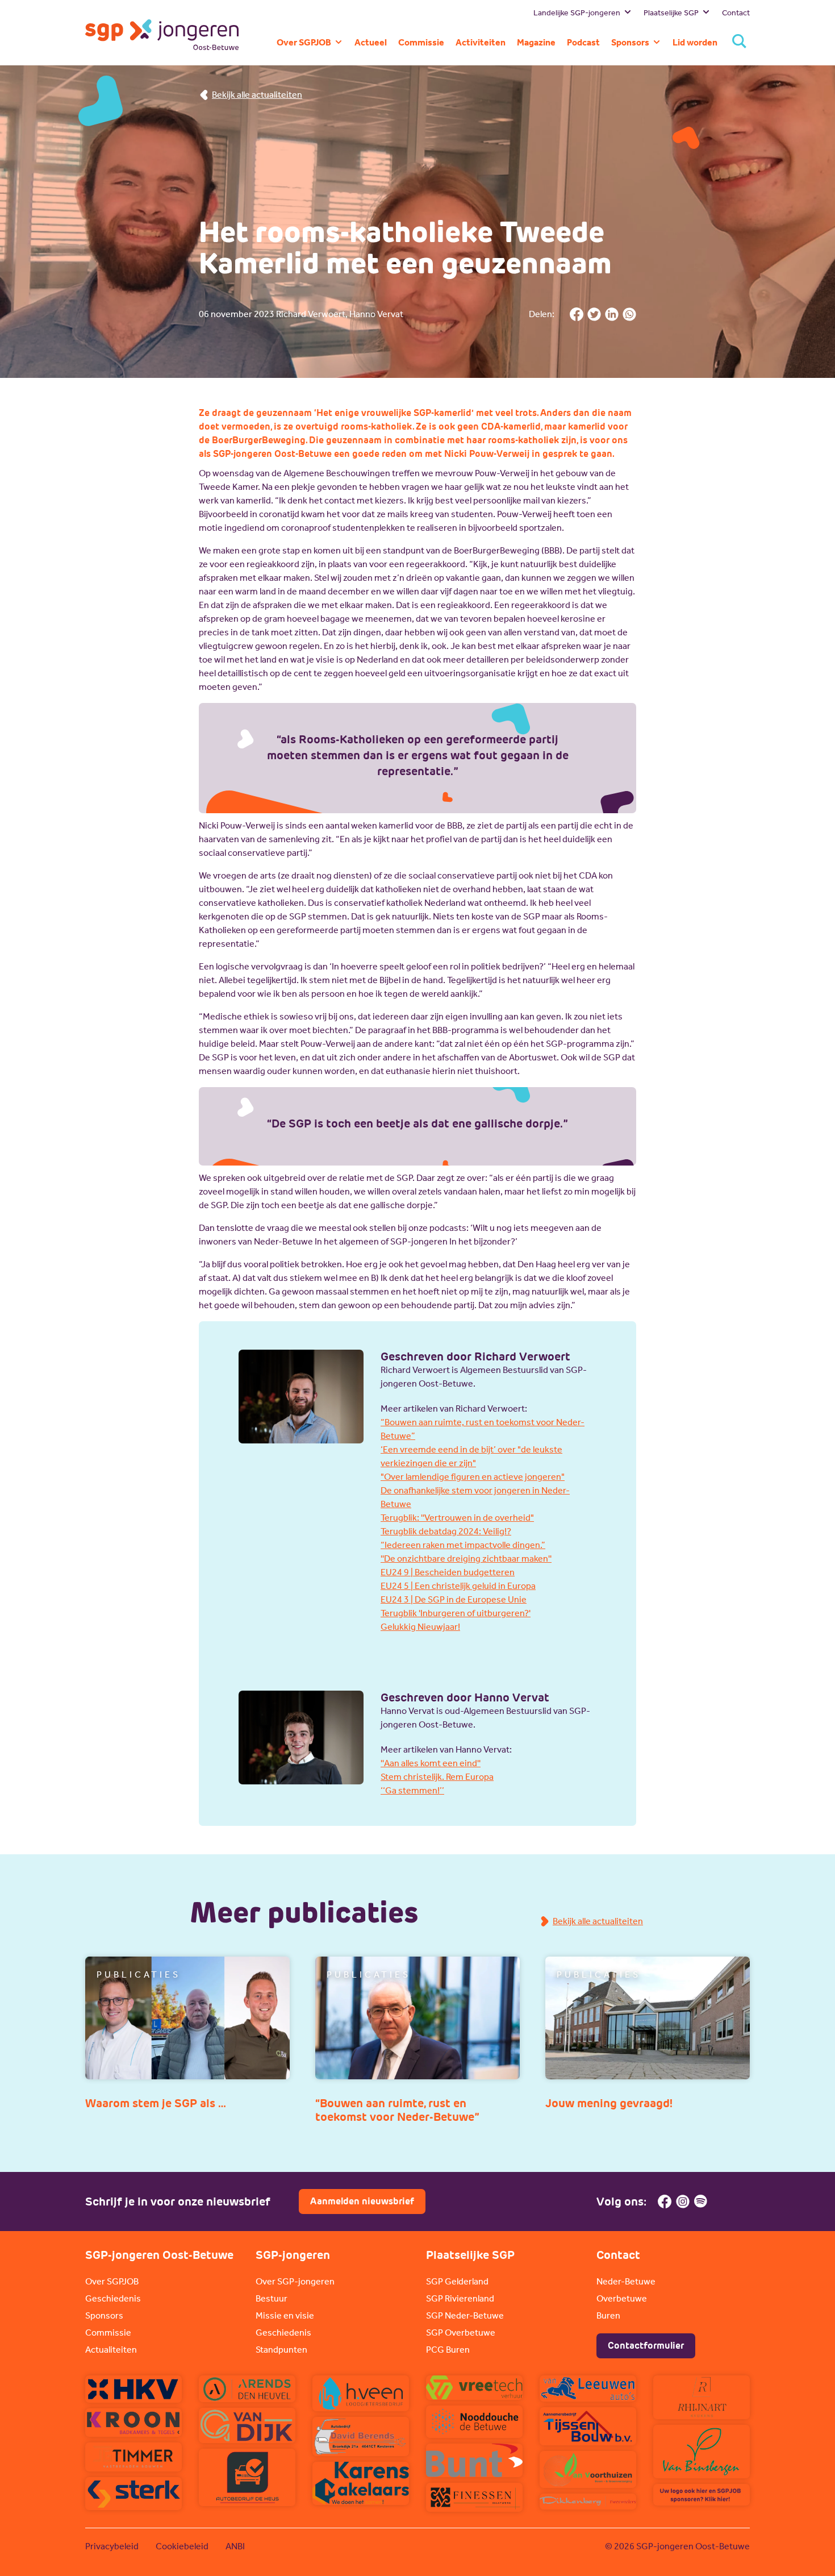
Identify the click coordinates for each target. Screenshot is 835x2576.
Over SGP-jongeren (295, 2281)
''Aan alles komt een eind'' (431, 1763)
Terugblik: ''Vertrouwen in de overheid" (457, 1518)
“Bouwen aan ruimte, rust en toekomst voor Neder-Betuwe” (483, 1429)
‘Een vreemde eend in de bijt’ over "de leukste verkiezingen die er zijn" (471, 1456)
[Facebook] (665, 2202)
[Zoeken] (739, 42)
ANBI (235, 2546)
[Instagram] (683, 2202)
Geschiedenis (113, 2298)
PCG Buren (448, 2350)
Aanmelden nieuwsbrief (362, 2201)
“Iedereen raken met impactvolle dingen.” (463, 1545)
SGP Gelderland (457, 2281)
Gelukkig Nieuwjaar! (420, 1627)
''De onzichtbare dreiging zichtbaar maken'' (466, 1558)
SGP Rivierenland (460, 2298)
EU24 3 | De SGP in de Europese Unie (454, 1599)
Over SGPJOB (112, 2281)
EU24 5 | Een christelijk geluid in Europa (458, 1586)
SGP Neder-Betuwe (465, 2315)
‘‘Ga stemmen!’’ (412, 1790)
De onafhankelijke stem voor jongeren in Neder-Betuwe (475, 1497)
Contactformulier (646, 2346)
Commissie (108, 2332)
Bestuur (272, 2298)
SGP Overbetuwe (461, 2332)
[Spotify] (701, 2202)
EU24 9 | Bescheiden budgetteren (448, 1572)
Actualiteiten (111, 2350)
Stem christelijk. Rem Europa (437, 1777)
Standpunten (281, 2350)
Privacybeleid (112, 2546)
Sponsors (104, 2315)
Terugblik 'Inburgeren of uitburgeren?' (456, 1613)
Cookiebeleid (182, 2546)
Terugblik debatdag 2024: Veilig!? (446, 1531)
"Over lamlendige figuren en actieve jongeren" (473, 1477)
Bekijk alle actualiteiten (257, 95)
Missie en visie (285, 2315)
